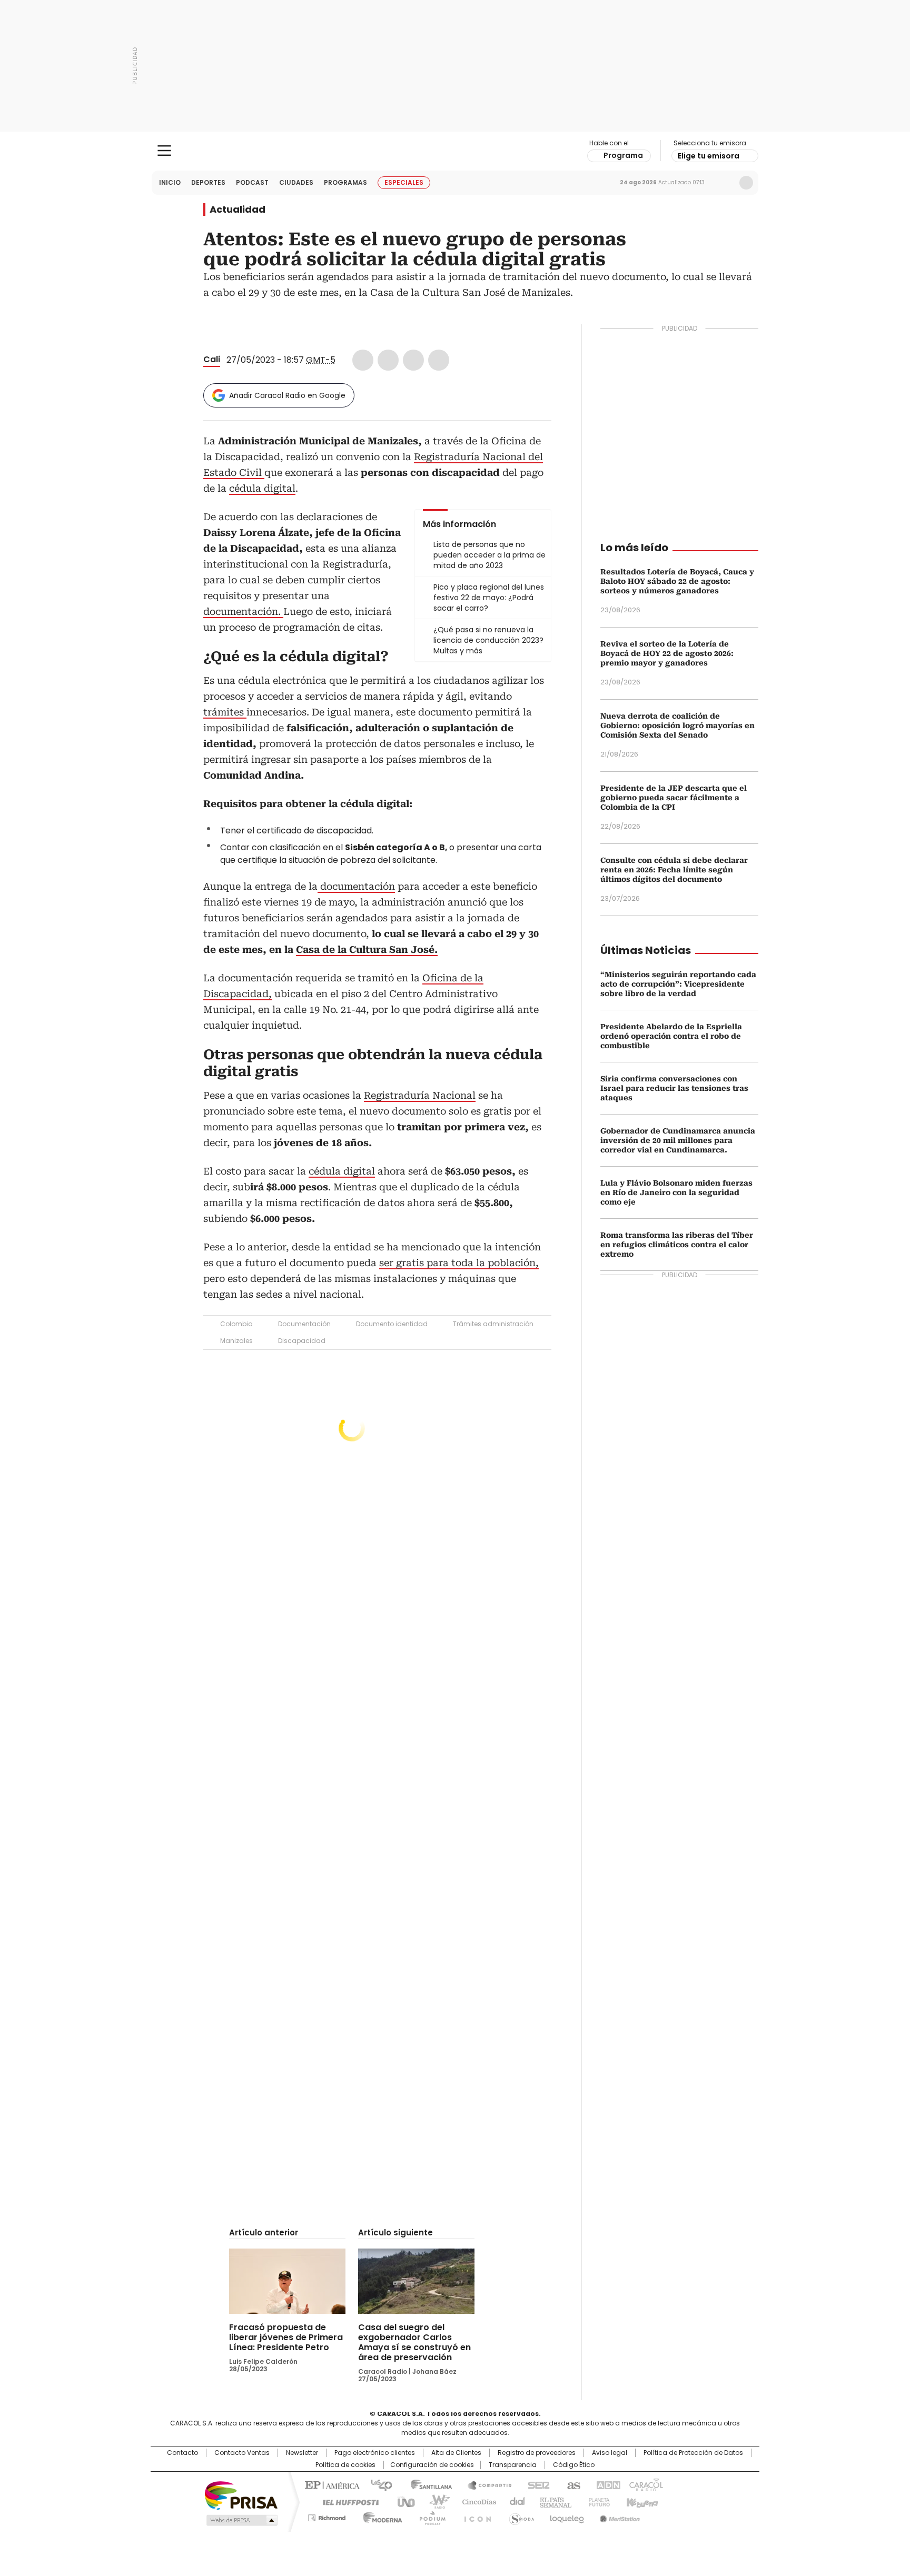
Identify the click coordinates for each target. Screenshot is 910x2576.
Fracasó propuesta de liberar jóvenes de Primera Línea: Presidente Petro (286, 2337)
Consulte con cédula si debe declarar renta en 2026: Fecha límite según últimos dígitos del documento (674, 870)
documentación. (243, 611)
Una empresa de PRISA (241, 2495)
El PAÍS (331, 2484)
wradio (434, 2501)
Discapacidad (302, 1341)
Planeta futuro (597, 2501)
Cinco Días (476, 2501)
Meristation (618, 2516)
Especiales (404, 182)
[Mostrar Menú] (164, 151)
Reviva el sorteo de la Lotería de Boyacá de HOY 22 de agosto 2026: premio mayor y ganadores (667, 653)
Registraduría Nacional (420, 1095)
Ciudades (296, 182)
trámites (225, 712)
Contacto (182, 2453)
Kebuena (641, 2501)
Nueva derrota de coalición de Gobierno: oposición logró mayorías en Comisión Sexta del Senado (677, 725)
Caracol (645, 2484)
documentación (356, 886)
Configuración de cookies (432, 2465)
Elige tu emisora (709, 156)
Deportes (208, 182)
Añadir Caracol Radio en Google (287, 395)
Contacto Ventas (242, 2453)
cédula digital (262, 488)
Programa (623, 155)
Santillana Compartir (485, 2484)
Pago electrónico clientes (375, 2453)
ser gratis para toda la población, (459, 1263)
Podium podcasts (429, 2516)
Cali (212, 359)
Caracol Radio (455, 151)
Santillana (427, 2484)
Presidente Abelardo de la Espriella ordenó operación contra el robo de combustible (671, 1036)
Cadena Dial (515, 2501)
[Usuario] (746, 183)
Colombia (236, 1324)
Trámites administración (493, 1324)
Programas (345, 182)
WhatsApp (439, 360)
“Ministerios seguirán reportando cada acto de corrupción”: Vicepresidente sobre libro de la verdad (678, 984)
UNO (402, 2501)
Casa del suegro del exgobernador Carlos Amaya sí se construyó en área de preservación (414, 2342)
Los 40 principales (377, 2484)
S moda (520, 2516)
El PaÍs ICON (474, 2516)
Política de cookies (345, 2465)
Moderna (380, 2516)
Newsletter (724, 183)
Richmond (327, 2516)
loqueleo (566, 2516)
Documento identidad (392, 1324)
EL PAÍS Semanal (552, 2501)
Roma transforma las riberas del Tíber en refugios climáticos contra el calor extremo (677, 1245)
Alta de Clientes (456, 2453)
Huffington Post (347, 2501)
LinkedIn (413, 360)
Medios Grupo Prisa (241, 2520)
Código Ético (574, 2465)
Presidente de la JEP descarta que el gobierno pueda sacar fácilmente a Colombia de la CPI (674, 798)
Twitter (388, 360)
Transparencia (513, 2465)
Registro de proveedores (537, 2453)
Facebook (363, 360)
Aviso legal (610, 2453)
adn (606, 2484)
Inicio (170, 182)
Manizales (236, 1341)
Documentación (304, 1324)
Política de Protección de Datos (693, 2453)
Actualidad (238, 210)
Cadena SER (536, 2484)
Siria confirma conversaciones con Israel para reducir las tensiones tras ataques (674, 1088)
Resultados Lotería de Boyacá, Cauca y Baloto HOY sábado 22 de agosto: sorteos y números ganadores (677, 581)
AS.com (572, 2484)
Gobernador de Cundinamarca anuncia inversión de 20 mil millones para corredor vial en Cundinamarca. (678, 1140)
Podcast (252, 182)
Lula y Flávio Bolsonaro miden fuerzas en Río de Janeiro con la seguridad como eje (676, 1192)
